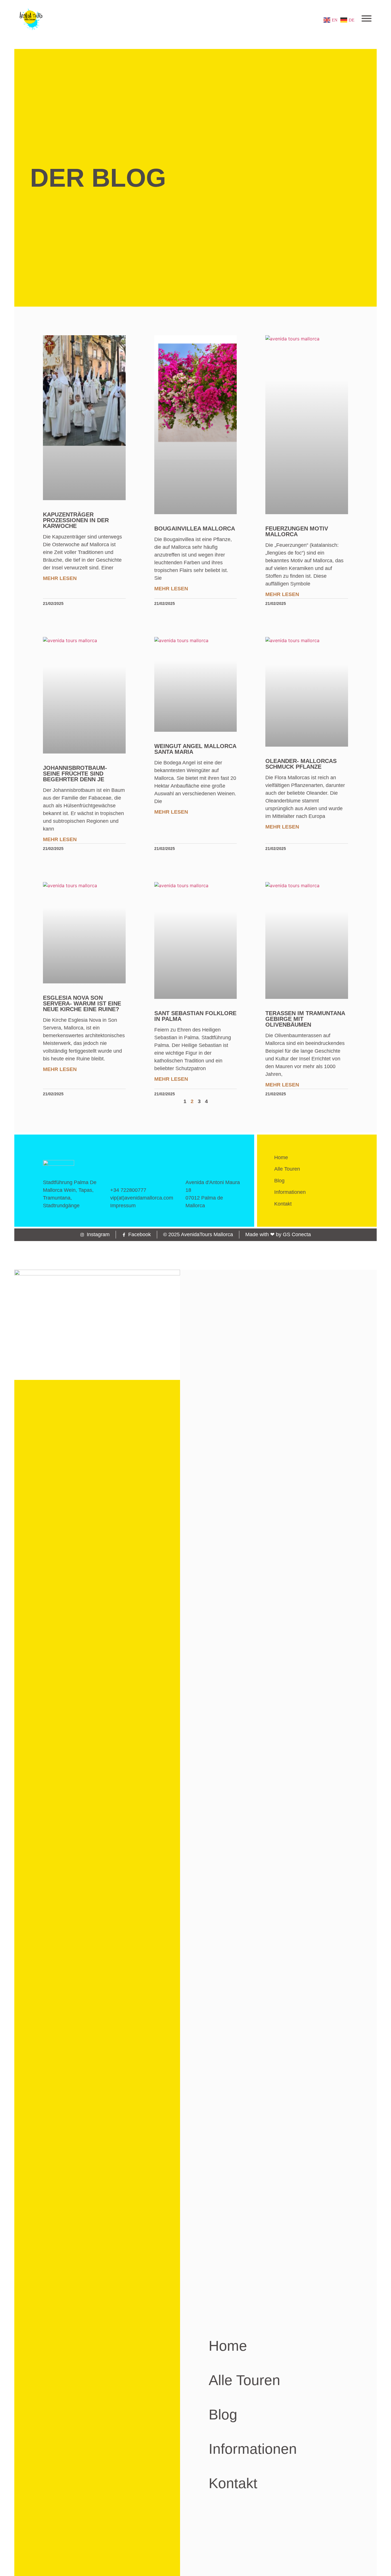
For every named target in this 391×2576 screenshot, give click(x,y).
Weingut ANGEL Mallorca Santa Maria (195, 749)
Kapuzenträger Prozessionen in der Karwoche (76, 520)
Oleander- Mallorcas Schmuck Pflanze (301, 764)
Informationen (290, 1192)
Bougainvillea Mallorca (195, 528)
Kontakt (283, 1204)
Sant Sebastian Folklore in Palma (195, 1016)
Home (281, 1157)
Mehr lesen (60, 578)
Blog (279, 1181)
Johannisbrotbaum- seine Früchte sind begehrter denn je (75, 774)
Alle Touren (287, 1169)
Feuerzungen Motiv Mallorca (297, 531)
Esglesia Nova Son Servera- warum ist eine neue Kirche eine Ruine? (82, 1003)
